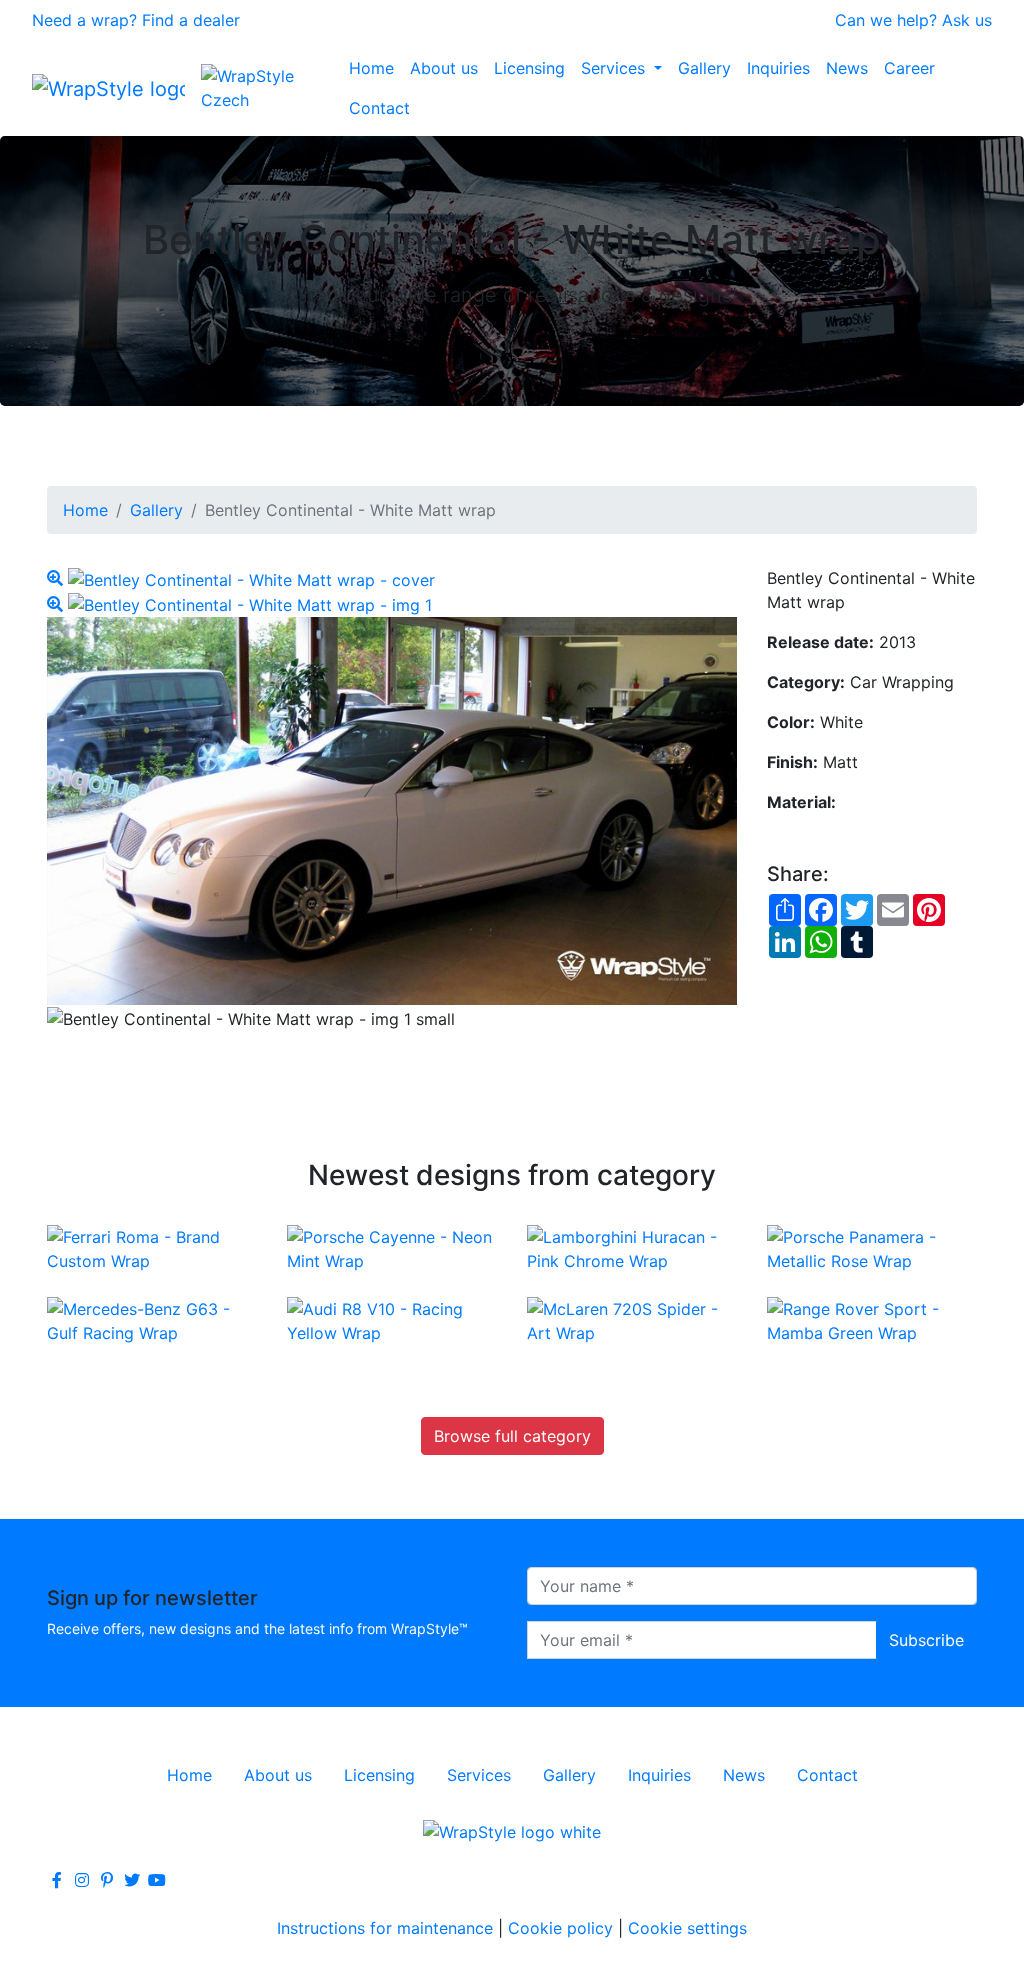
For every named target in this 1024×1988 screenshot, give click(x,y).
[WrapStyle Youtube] (157, 1880)
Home (371, 68)
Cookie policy (560, 1928)
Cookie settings (687, 1928)
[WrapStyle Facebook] (57, 1880)
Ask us (967, 20)
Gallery (704, 68)
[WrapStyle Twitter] (132, 1880)
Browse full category (512, 1436)
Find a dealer (191, 20)
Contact (379, 108)
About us (444, 68)
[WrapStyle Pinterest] (107, 1880)
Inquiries (778, 68)
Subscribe (926, 1640)
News (847, 68)
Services (615, 68)
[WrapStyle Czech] (271, 88)
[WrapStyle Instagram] (82, 1880)
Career (909, 68)
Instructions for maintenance (385, 1928)
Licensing (529, 68)
